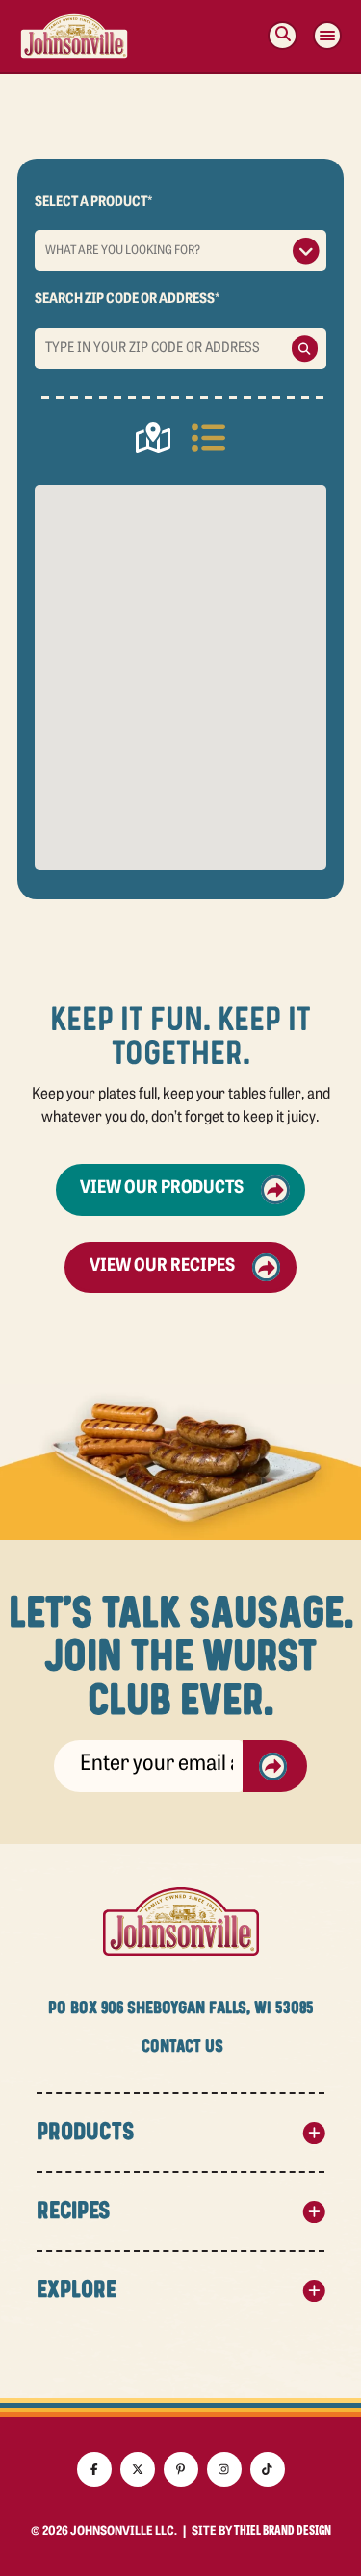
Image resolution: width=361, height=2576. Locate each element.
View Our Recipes (162, 1267)
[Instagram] (224, 2469)
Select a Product (93, 202)
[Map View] (153, 442)
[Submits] (275, 1766)
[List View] (208, 442)
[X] (138, 2469)
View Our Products (162, 1189)
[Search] (283, 36)
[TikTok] (268, 2469)
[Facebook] (94, 2469)
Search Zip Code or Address (127, 300)
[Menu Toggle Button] (327, 36)
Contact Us (182, 2047)
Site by (261, 2532)
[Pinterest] (181, 2469)
